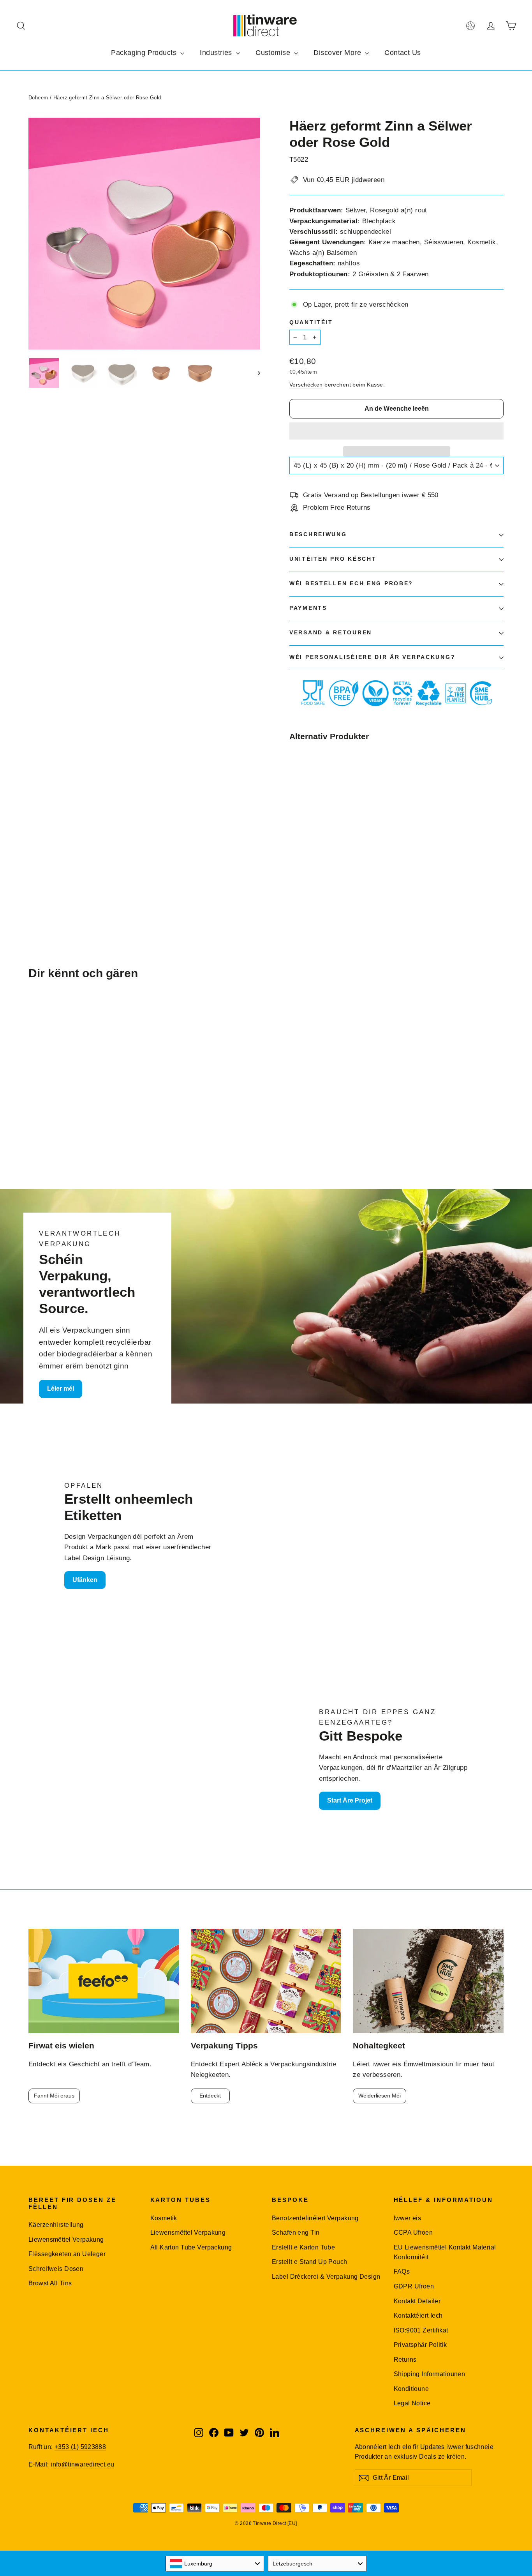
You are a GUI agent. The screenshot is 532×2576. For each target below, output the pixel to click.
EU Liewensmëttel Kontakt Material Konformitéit (445, 2252)
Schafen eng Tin (296, 2233)
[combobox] (215, 2564)
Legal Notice (412, 2403)
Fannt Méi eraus (54, 2096)
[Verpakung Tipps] (266, 1981)
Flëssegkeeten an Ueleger (67, 2254)
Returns (405, 2360)
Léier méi (61, 1389)
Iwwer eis (408, 2218)
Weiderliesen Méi (380, 2096)
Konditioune (411, 2389)
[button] (396, 431)
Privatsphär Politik (420, 2345)
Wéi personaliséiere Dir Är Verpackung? (372, 657)
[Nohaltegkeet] (428, 1981)
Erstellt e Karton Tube (303, 2247)
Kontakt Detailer (417, 2301)
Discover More (338, 53)
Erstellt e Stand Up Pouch (310, 2262)
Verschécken (306, 385)
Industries (217, 53)
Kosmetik (164, 2218)
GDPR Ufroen (414, 2286)
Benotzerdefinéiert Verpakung (315, 2218)
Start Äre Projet (350, 1800)
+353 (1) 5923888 (80, 2447)
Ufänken (85, 1580)
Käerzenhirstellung (56, 2225)
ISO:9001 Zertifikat (421, 2330)
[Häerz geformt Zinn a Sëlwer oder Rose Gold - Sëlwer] (294, 864)
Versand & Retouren (331, 633)
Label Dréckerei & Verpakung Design (326, 2277)
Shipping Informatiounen (430, 2374)
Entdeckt (210, 2096)
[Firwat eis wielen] (104, 1981)
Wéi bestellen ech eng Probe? (351, 584)
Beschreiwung (318, 534)
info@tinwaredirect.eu (82, 2464)
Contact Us (403, 53)
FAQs (402, 2271)
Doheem (38, 98)
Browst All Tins (50, 2283)
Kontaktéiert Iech (418, 2316)
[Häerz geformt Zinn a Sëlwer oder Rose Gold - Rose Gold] (304, 864)
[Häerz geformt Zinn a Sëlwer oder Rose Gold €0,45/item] (307, 804)
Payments (308, 608)
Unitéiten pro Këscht (333, 559)
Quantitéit (311, 322)
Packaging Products (145, 53)
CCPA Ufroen (413, 2233)
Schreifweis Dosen (56, 2269)
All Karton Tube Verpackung (191, 2247)
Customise (274, 53)
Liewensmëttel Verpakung (66, 2240)
